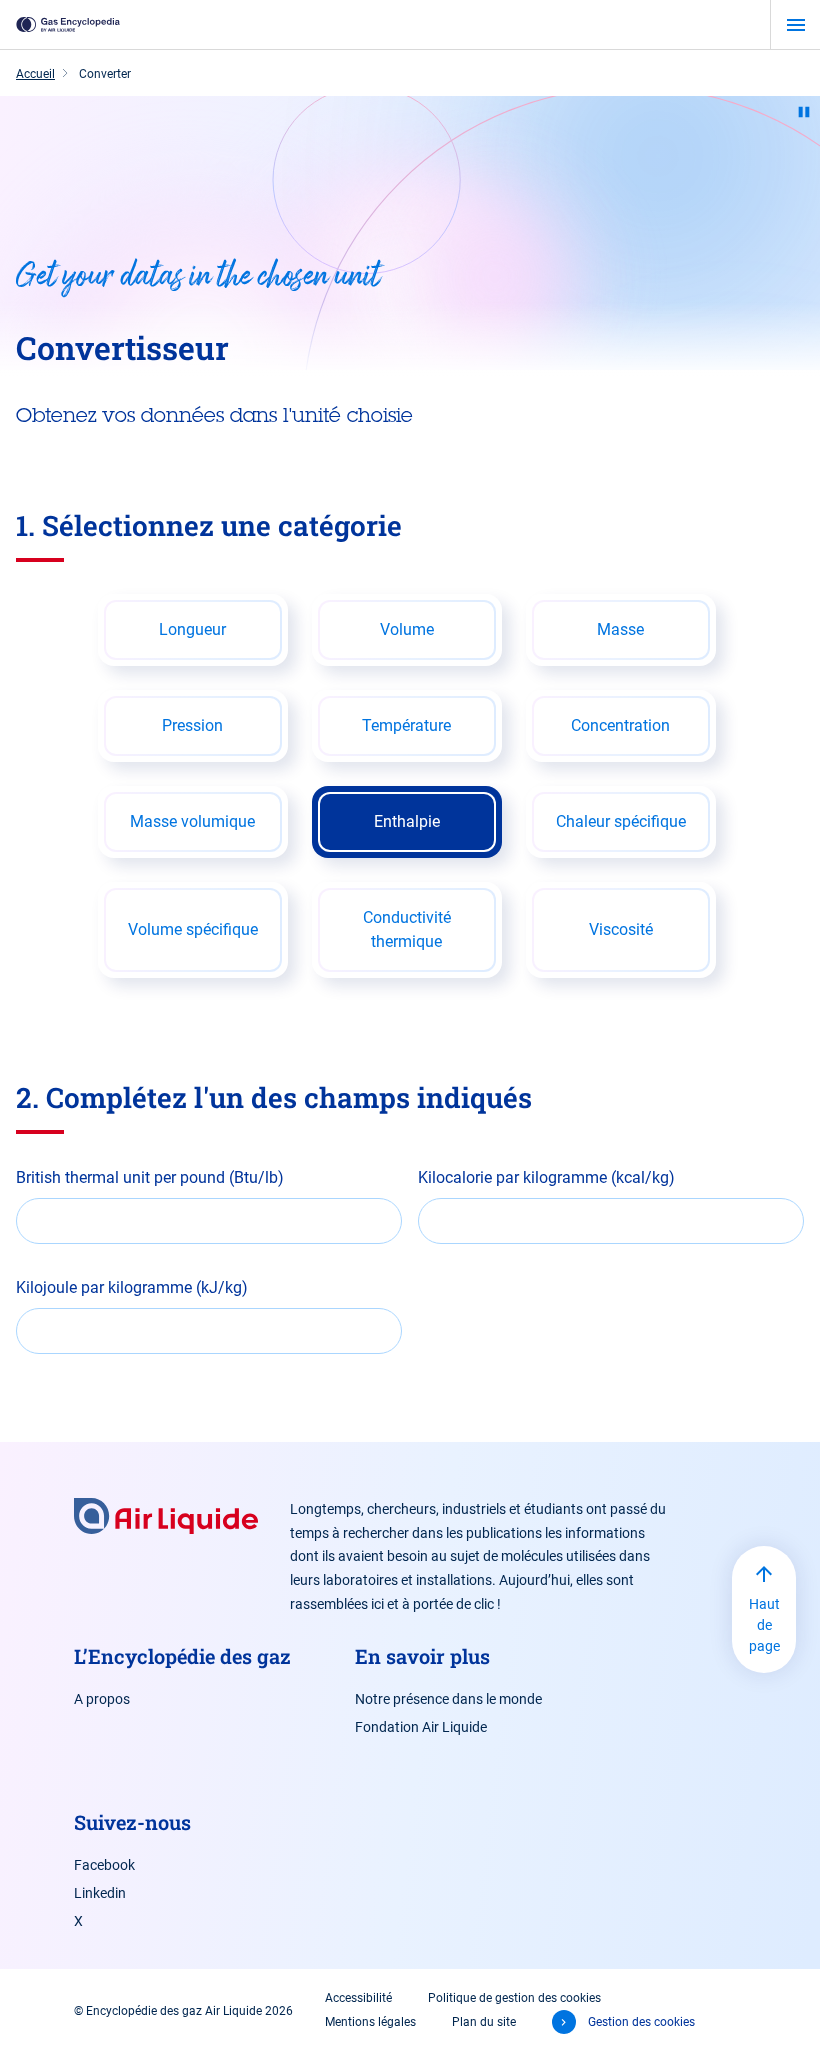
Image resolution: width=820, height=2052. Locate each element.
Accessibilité (358, 1998)
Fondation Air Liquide (421, 1727)
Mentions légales (370, 2022)
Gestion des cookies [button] (641, 2022)
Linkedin (100, 1893)
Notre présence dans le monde (448, 1699)
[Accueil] (68, 24)
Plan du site (484, 2022)
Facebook (104, 1865)
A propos (102, 1699)
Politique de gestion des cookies (514, 1998)
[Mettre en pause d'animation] (804, 112)
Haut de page (764, 1625)
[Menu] (795, 25)
